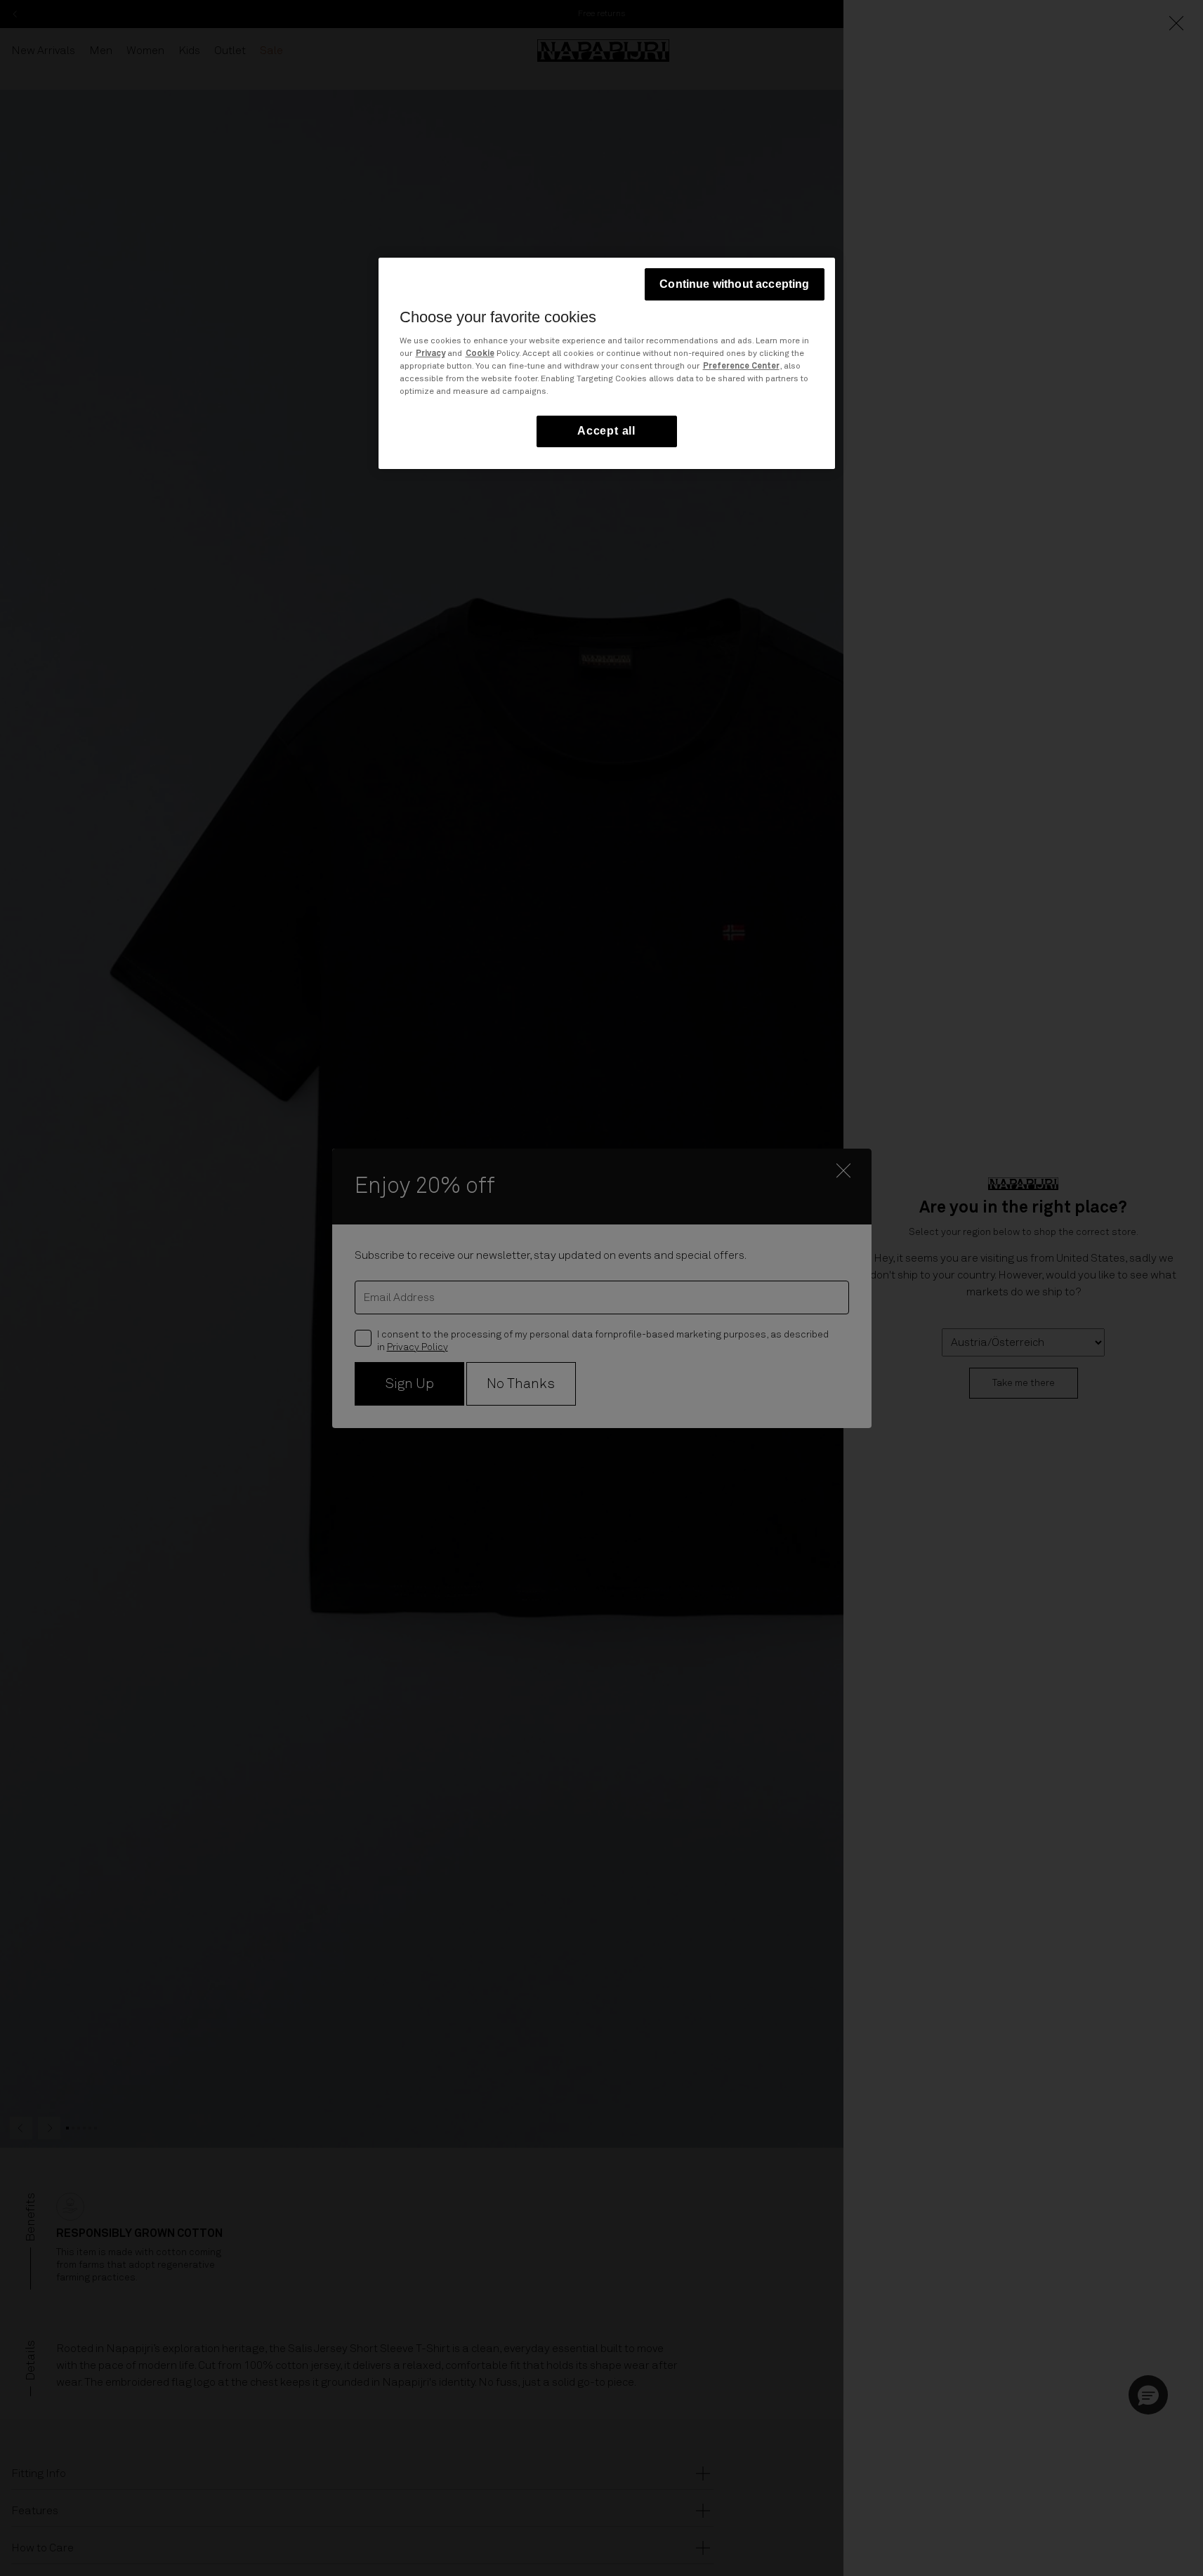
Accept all (606, 431)
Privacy (430, 355)
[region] (607, 363)
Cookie (480, 355)
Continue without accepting (734, 284)
